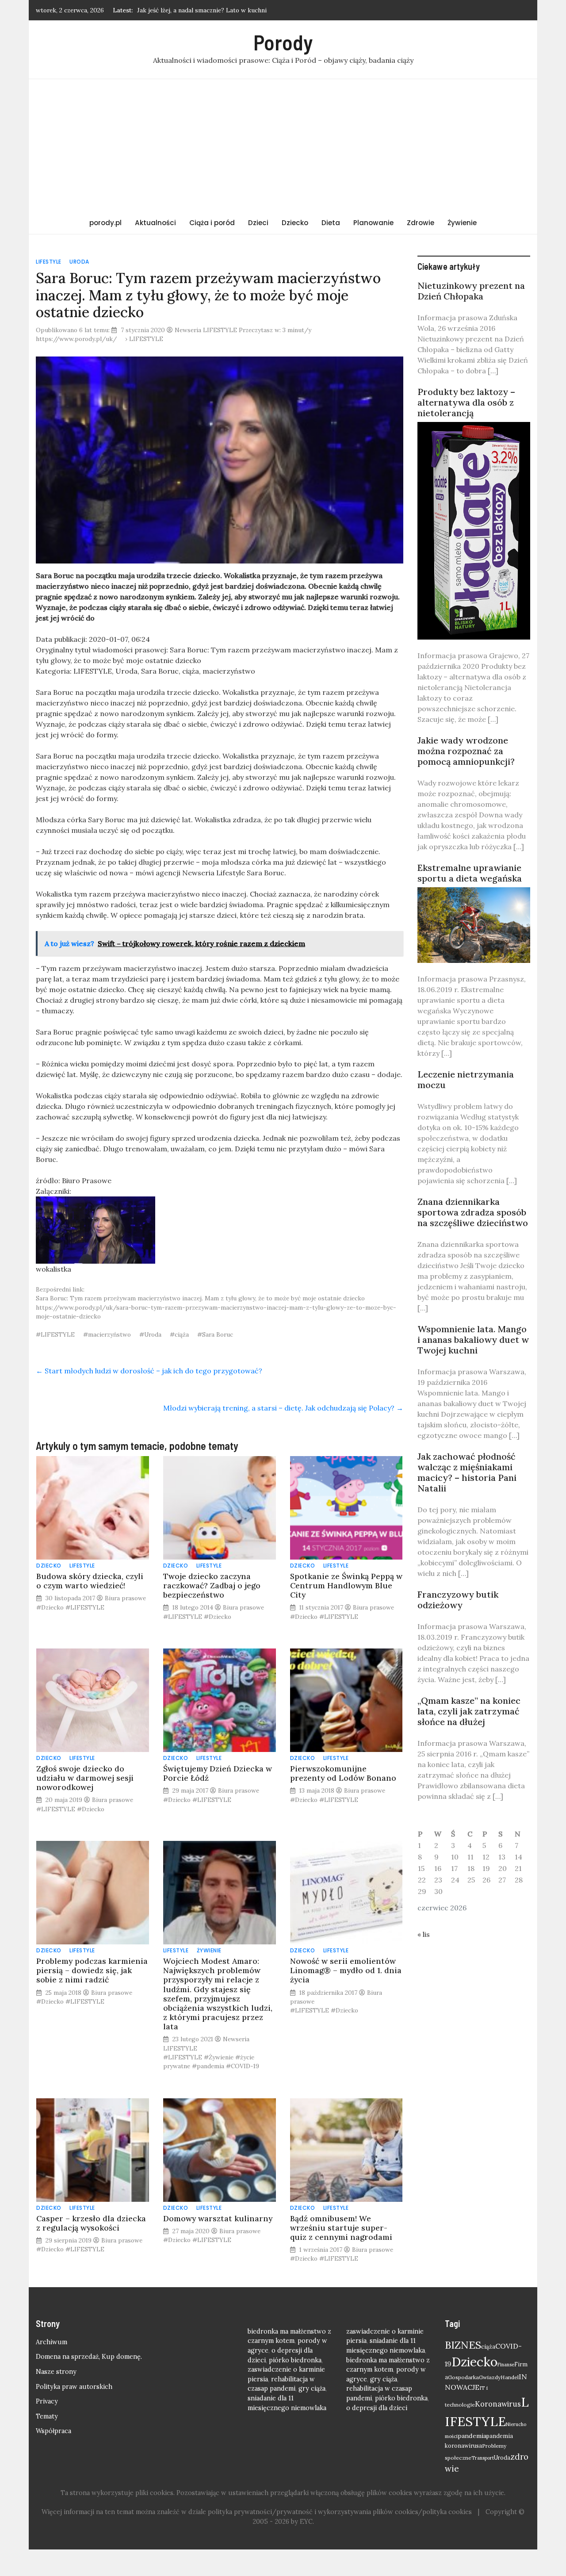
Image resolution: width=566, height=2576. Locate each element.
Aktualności (155, 223)
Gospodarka (463, 2377)
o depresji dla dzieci (377, 2408)
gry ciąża (312, 2388)
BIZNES (463, 2345)
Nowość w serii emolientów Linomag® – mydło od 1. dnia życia (346, 1970)
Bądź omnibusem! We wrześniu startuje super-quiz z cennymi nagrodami (341, 2228)
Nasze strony (56, 2372)
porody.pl (105, 223)
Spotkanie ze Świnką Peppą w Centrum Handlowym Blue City (346, 1585)
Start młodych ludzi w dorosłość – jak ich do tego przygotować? (149, 1371)
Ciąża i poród (212, 223)
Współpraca (54, 2431)
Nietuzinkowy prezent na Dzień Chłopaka (471, 291)
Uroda (79, 262)
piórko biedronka (295, 2360)
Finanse (506, 2365)
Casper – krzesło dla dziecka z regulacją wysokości (91, 2223)
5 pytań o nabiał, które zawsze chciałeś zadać (201, 10)
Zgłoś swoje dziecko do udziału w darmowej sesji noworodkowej (85, 1778)
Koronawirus (498, 2404)
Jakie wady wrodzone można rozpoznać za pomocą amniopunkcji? (466, 751)
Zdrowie (421, 223)
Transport (483, 2458)
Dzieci (258, 223)
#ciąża (179, 1334)
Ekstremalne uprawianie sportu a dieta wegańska (470, 873)
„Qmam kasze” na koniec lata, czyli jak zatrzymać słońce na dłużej (469, 1711)
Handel (510, 2377)
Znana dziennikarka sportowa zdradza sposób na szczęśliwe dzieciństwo (473, 1212)
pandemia (472, 2436)
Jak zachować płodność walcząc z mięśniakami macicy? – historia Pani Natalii (467, 1472)
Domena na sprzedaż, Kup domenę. (89, 2357)
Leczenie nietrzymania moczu (466, 1079)
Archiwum (52, 2342)
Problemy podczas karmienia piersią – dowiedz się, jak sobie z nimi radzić (92, 1970)
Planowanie (373, 223)
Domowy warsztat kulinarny (218, 2218)
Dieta (331, 223)
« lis (424, 1934)
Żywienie (462, 223)
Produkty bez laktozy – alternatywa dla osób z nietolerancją (466, 402)
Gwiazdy (490, 2377)
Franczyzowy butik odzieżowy (458, 1600)
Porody (283, 42)
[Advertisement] (283, 146)
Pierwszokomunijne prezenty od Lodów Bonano (343, 1773)
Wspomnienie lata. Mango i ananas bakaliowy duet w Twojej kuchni (473, 1340)
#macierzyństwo (107, 1334)
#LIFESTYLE (55, 1334)
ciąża (488, 2347)
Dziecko (295, 223)
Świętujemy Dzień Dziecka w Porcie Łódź (218, 1773)
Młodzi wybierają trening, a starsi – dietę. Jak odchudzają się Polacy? (283, 1408)
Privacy (47, 2401)
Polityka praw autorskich (74, 2387)
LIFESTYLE (49, 262)
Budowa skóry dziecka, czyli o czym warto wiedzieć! (90, 1581)
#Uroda (150, 1334)
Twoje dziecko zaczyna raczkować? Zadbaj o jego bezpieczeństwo (212, 1585)
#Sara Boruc (215, 1334)
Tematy (47, 2416)
